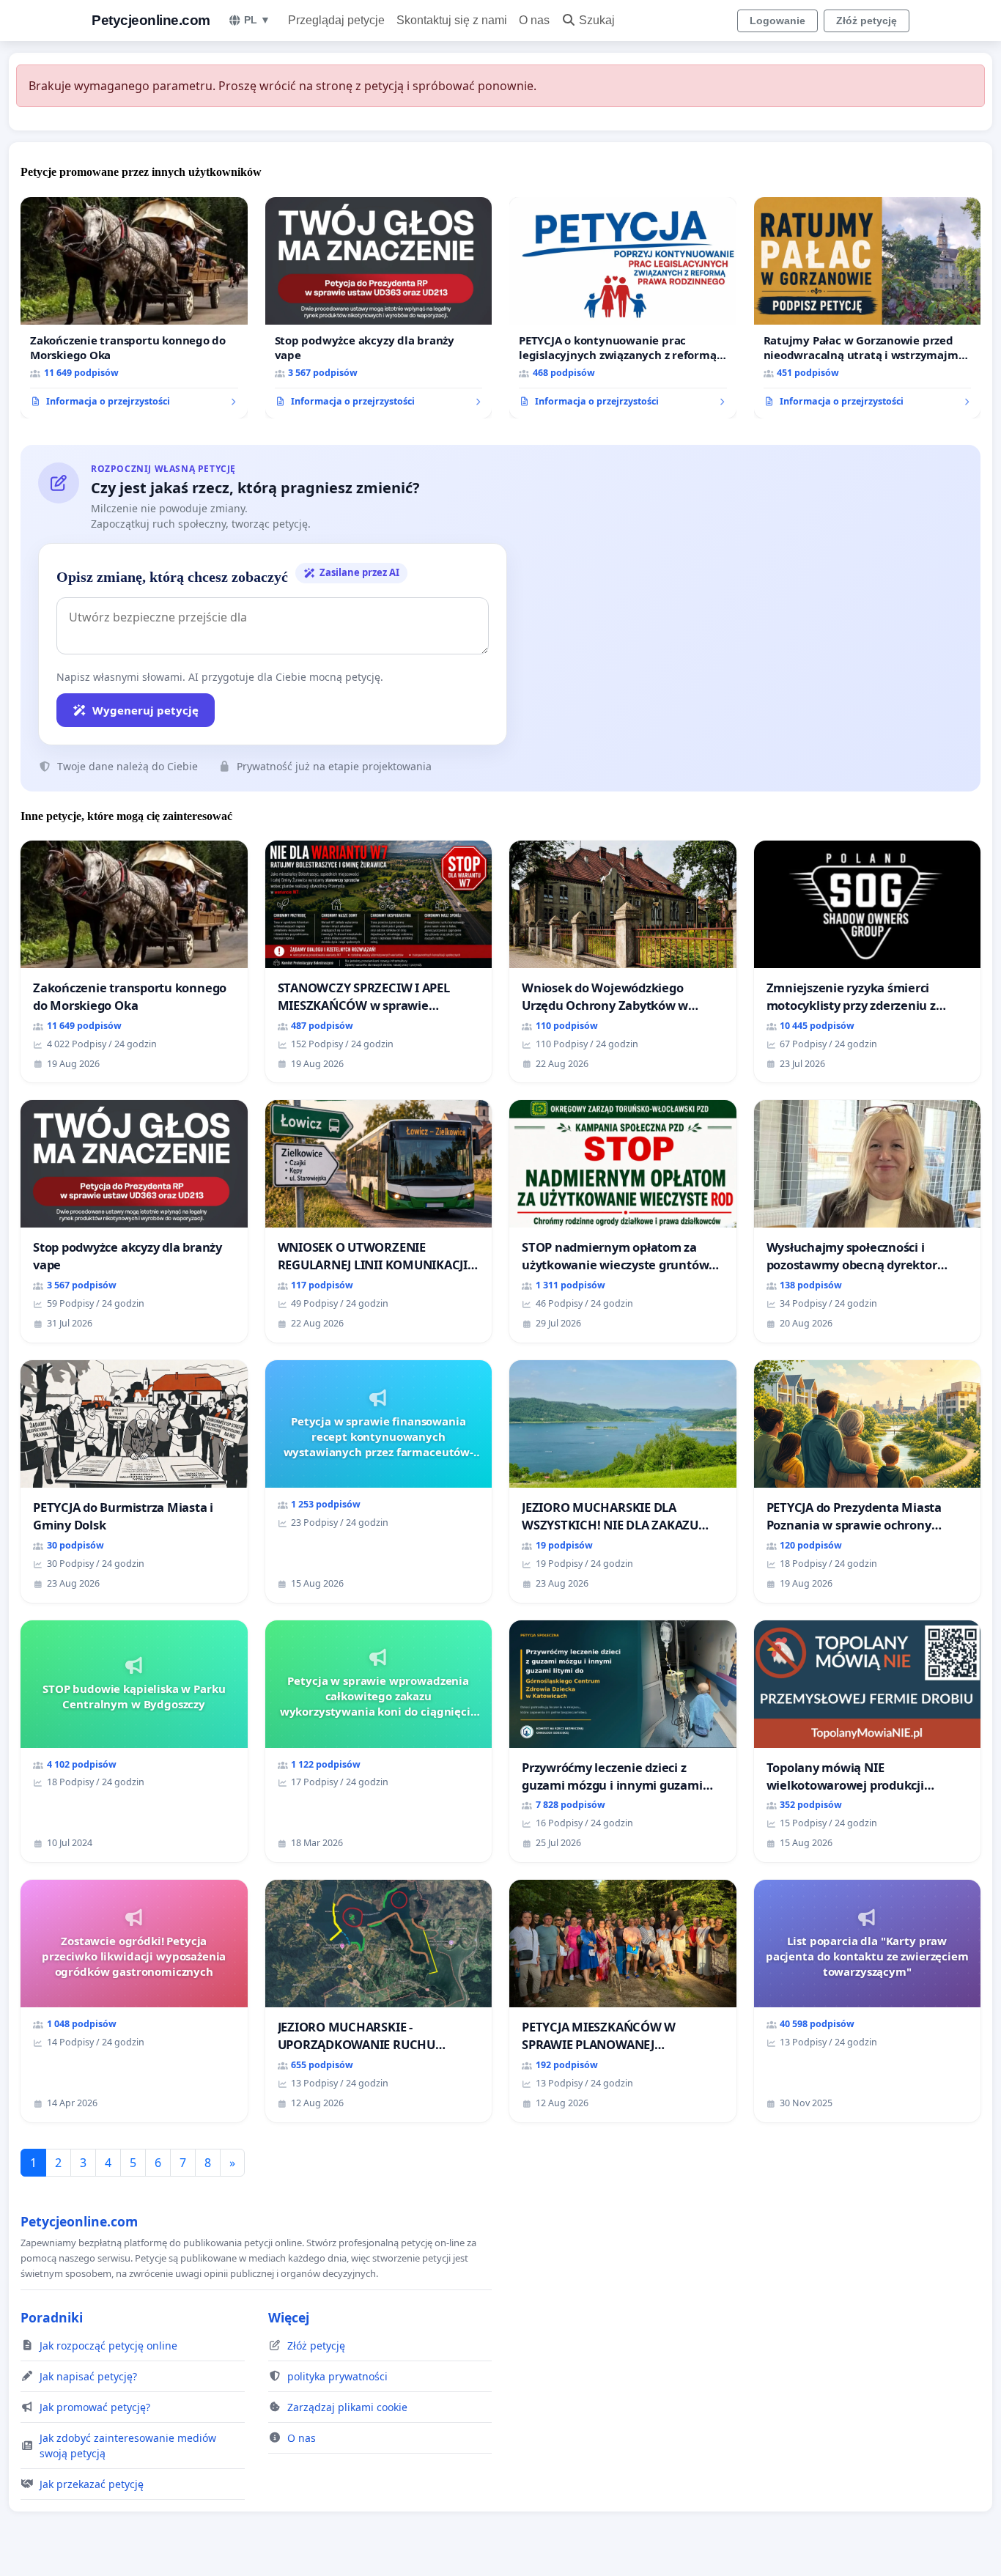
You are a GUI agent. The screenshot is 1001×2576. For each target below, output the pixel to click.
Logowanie (777, 21)
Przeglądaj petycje (336, 20)
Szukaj (597, 20)
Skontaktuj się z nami (452, 20)
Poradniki (52, 2317)
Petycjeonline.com (151, 20)
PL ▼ (257, 20)
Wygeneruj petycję (145, 710)
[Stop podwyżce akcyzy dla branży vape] (379, 308)
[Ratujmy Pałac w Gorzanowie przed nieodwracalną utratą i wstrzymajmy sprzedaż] (868, 308)
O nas (534, 20)
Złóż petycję (867, 21)
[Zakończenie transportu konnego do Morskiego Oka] (134, 308)
